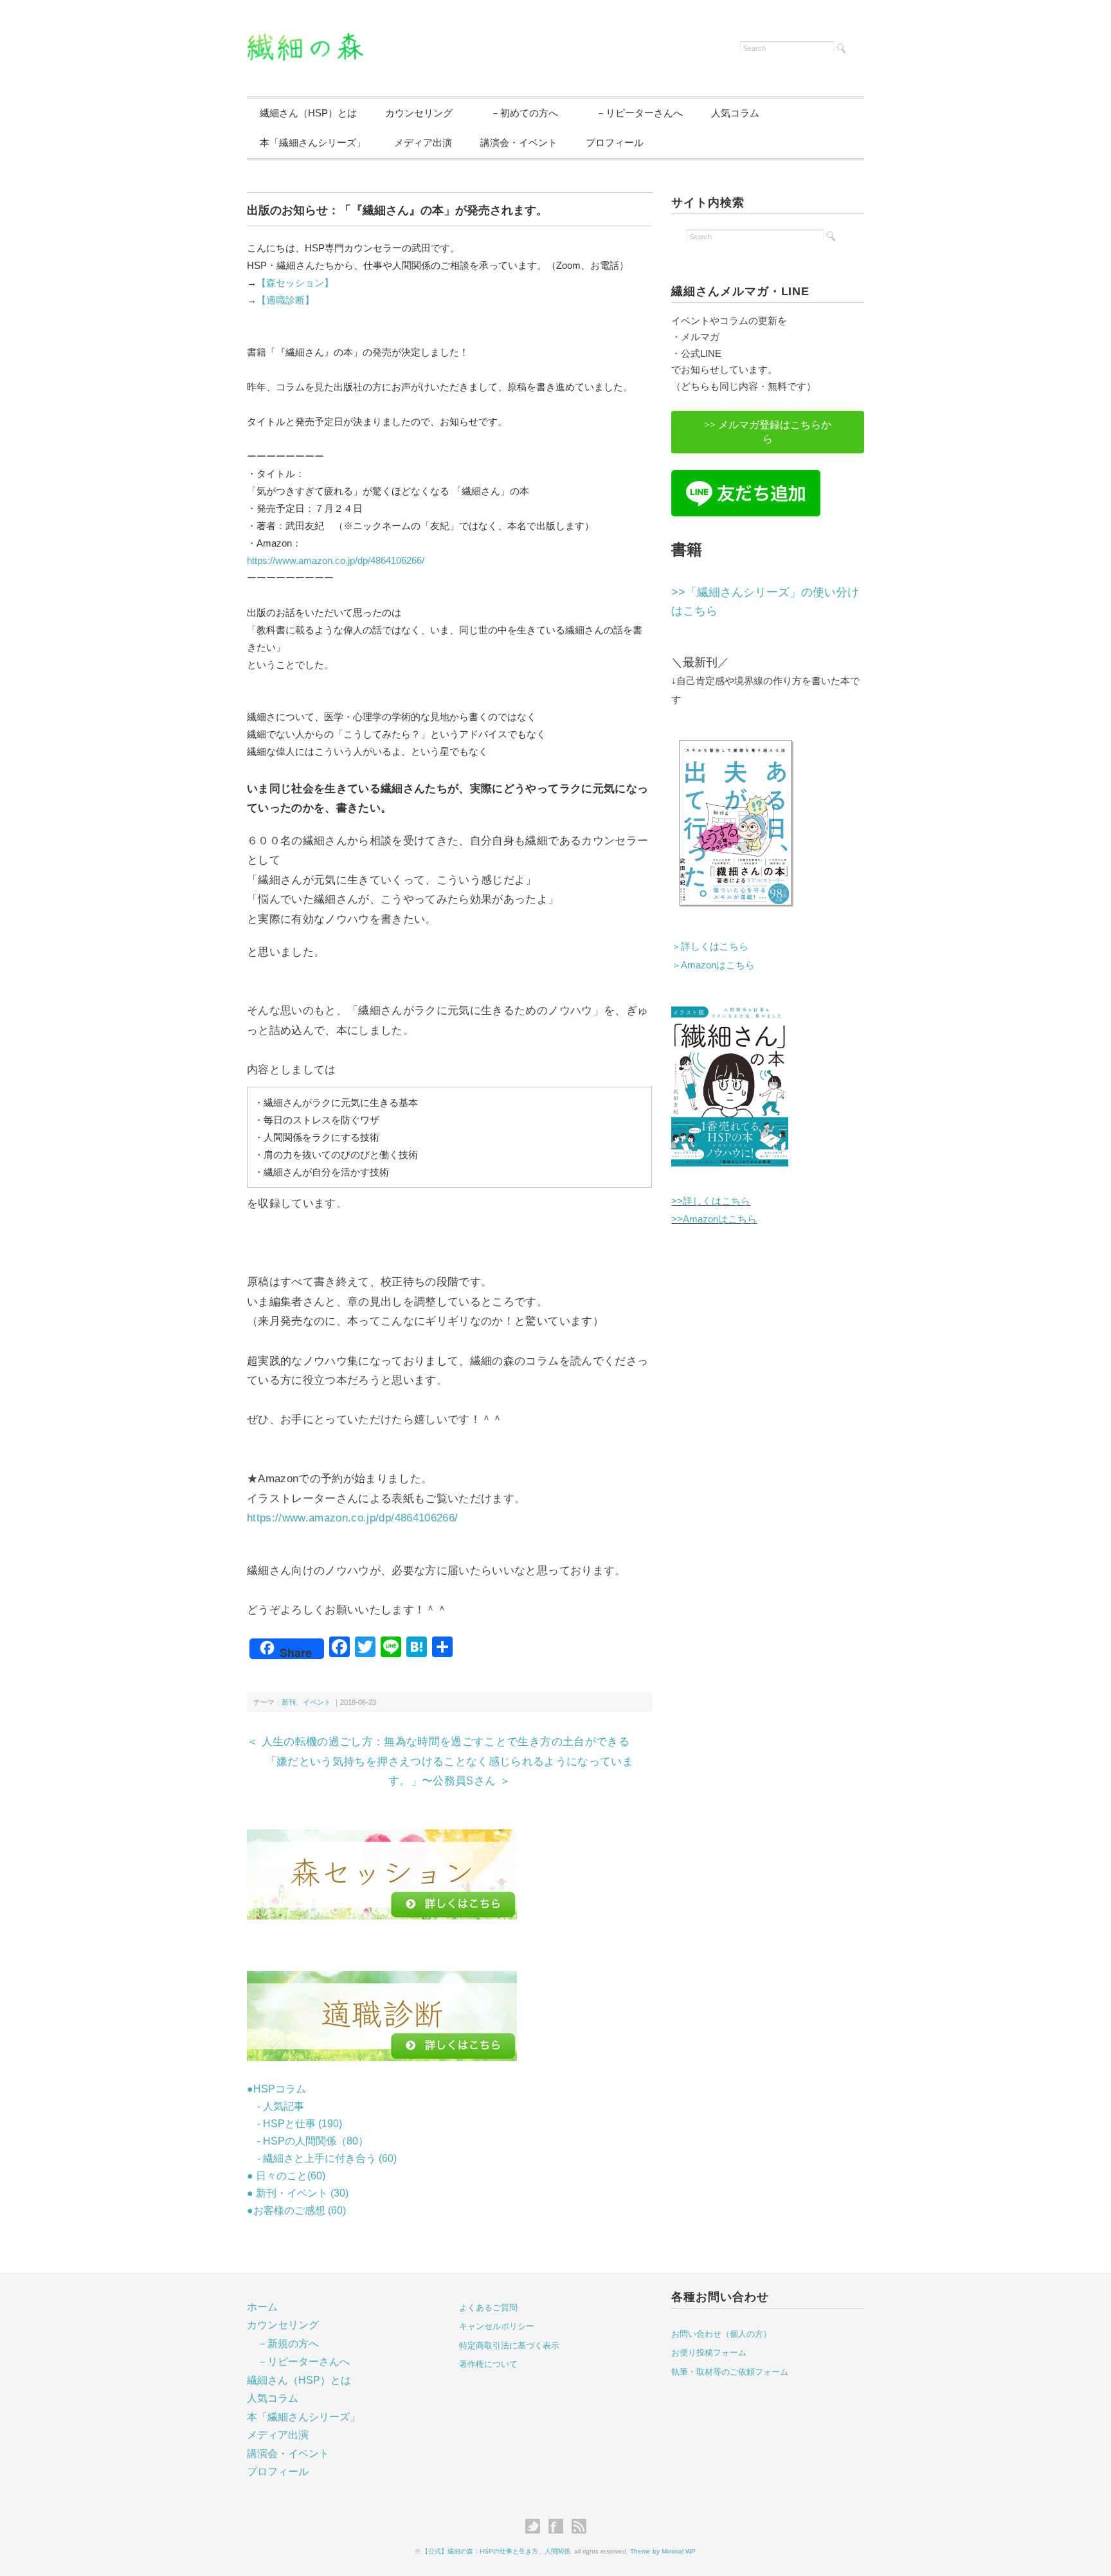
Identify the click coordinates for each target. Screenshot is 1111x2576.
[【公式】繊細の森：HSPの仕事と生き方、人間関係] (305, 41)
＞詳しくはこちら (710, 946)
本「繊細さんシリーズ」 (313, 142)
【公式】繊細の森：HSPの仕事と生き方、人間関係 (496, 2551)
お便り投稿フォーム (709, 2353)
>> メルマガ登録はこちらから (768, 432)
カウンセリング (419, 113)
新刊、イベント (306, 1702)
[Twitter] (536, 2527)
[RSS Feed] (579, 2527)
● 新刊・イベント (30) (298, 2193)
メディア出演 (423, 142)
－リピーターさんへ (635, 113)
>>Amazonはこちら (714, 1219)
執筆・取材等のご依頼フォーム (730, 2372)
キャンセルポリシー (497, 2326)
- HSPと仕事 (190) (294, 2124)
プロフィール (615, 142)
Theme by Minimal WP (663, 2551)
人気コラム (735, 113)
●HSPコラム (276, 2089)
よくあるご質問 (488, 2308)
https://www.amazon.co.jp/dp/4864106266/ (336, 560)
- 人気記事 (275, 2106)
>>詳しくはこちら (711, 1201)
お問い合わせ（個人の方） (721, 2334)
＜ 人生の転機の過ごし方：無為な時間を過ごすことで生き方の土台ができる (438, 1741)
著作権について (488, 2364)
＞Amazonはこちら (713, 965)
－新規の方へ (288, 2344)
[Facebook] (559, 2527)
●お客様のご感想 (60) (296, 2210)
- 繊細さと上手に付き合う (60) (322, 2158)
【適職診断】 (285, 300)
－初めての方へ (519, 113)
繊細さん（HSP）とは (308, 113)
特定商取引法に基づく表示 (509, 2345)
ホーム (262, 2307)
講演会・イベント (519, 142)
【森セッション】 (295, 283)
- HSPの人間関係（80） (308, 2141)
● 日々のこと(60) (286, 2176)
